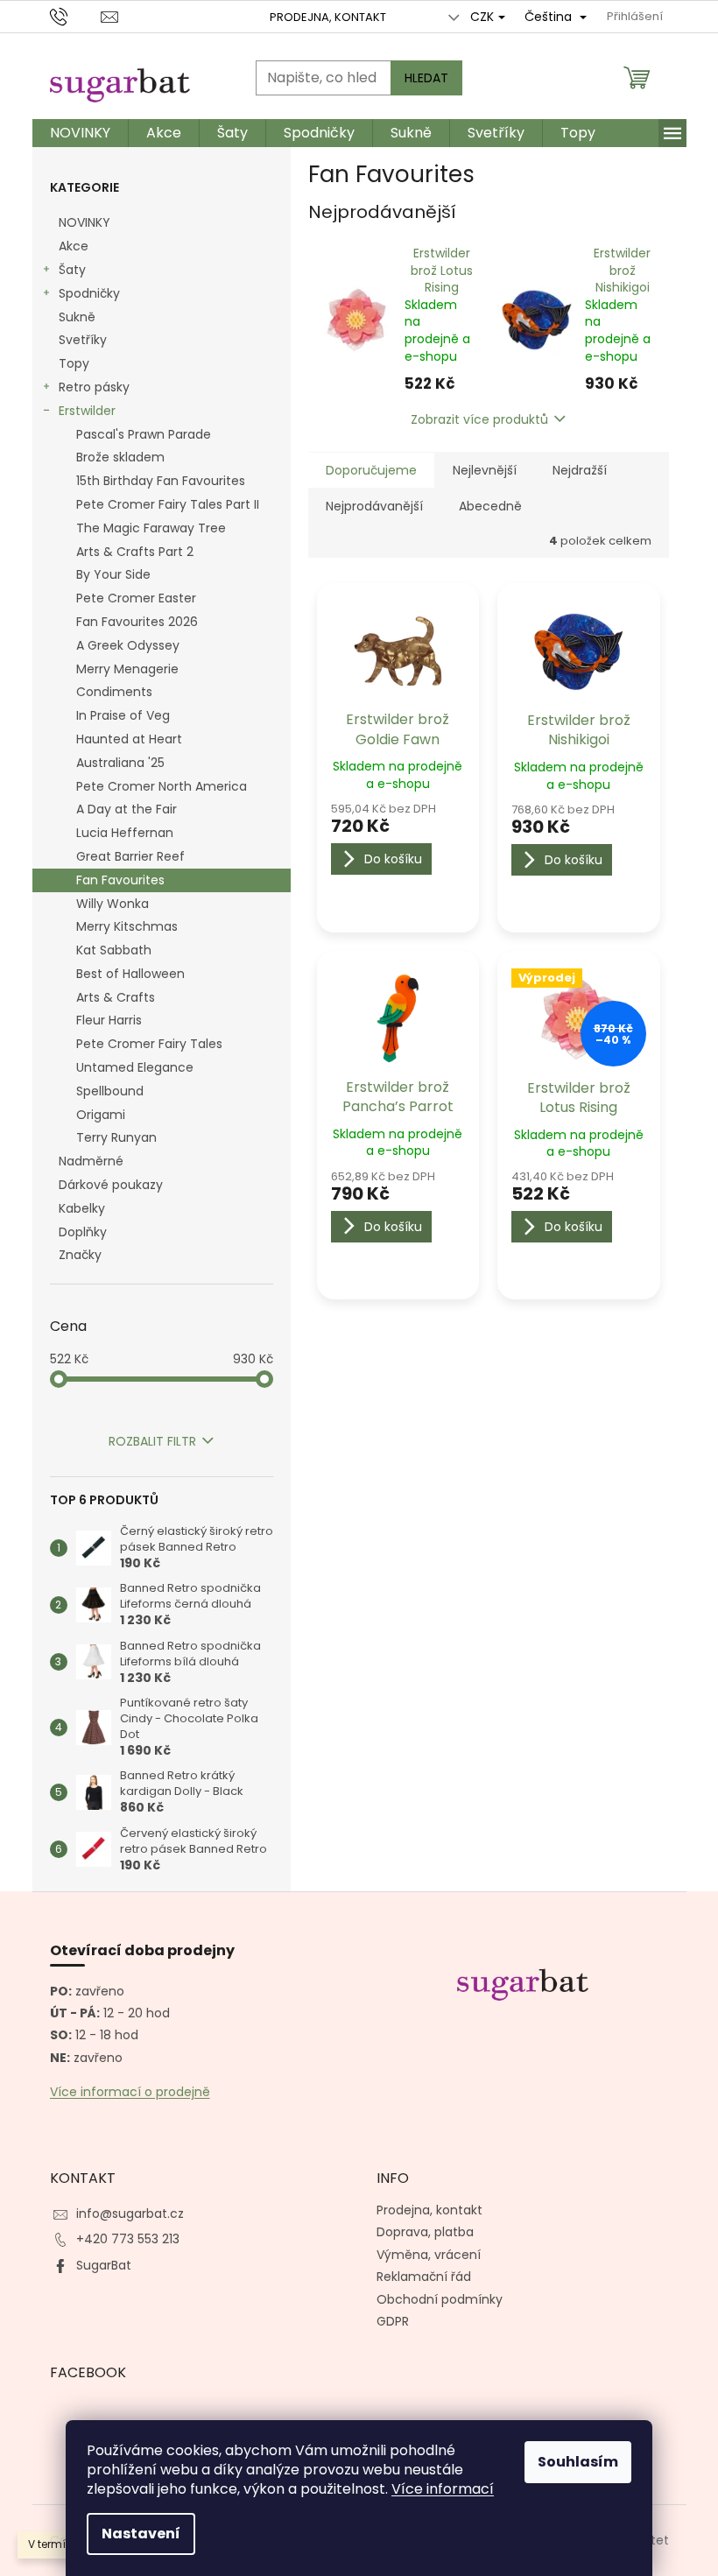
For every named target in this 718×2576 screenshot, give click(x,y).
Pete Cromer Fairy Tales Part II (168, 504)
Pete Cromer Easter (136, 598)
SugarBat (104, 2265)
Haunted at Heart (129, 739)
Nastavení (141, 2534)
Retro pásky (94, 387)
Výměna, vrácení (429, 2255)
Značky (80, 1255)
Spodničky (89, 293)
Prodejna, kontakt (328, 17)
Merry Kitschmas (127, 926)
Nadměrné (91, 1161)
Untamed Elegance (135, 1067)
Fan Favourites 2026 (137, 622)
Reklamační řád (424, 2277)
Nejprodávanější (374, 506)
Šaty (72, 270)
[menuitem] (80, 133)
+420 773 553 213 (128, 2239)
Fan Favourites (120, 880)
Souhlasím (578, 2462)
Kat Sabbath (114, 950)
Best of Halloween (130, 974)
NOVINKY (84, 222)
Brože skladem (120, 457)
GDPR (393, 2321)
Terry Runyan (116, 1137)
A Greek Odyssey (128, 645)
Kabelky (82, 1208)
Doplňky (83, 1232)
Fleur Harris (109, 1020)
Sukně (77, 317)
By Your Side (113, 574)
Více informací (443, 2489)
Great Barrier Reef (130, 856)
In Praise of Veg (123, 715)
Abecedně (490, 506)
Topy (74, 363)
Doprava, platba (425, 2232)
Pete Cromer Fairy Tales (149, 1044)
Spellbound (110, 1091)
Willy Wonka (113, 904)
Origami (101, 1115)
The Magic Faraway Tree (151, 528)
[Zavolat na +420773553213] (76, 16)
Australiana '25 (120, 763)
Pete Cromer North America (162, 786)
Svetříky (83, 340)
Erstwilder (87, 411)
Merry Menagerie (127, 669)
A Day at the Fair (127, 809)
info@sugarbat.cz (130, 2214)
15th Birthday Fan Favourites (161, 481)
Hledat (426, 78)
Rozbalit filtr (152, 1441)
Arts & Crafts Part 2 (135, 552)
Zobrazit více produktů (479, 419)
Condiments (114, 692)
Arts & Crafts (116, 997)
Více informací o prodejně (130, 2092)
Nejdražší (580, 470)
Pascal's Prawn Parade (144, 434)
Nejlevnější (485, 470)
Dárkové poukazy (111, 1185)
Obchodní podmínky (440, 2299)
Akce (74, 246)
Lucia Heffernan (125, 833)
